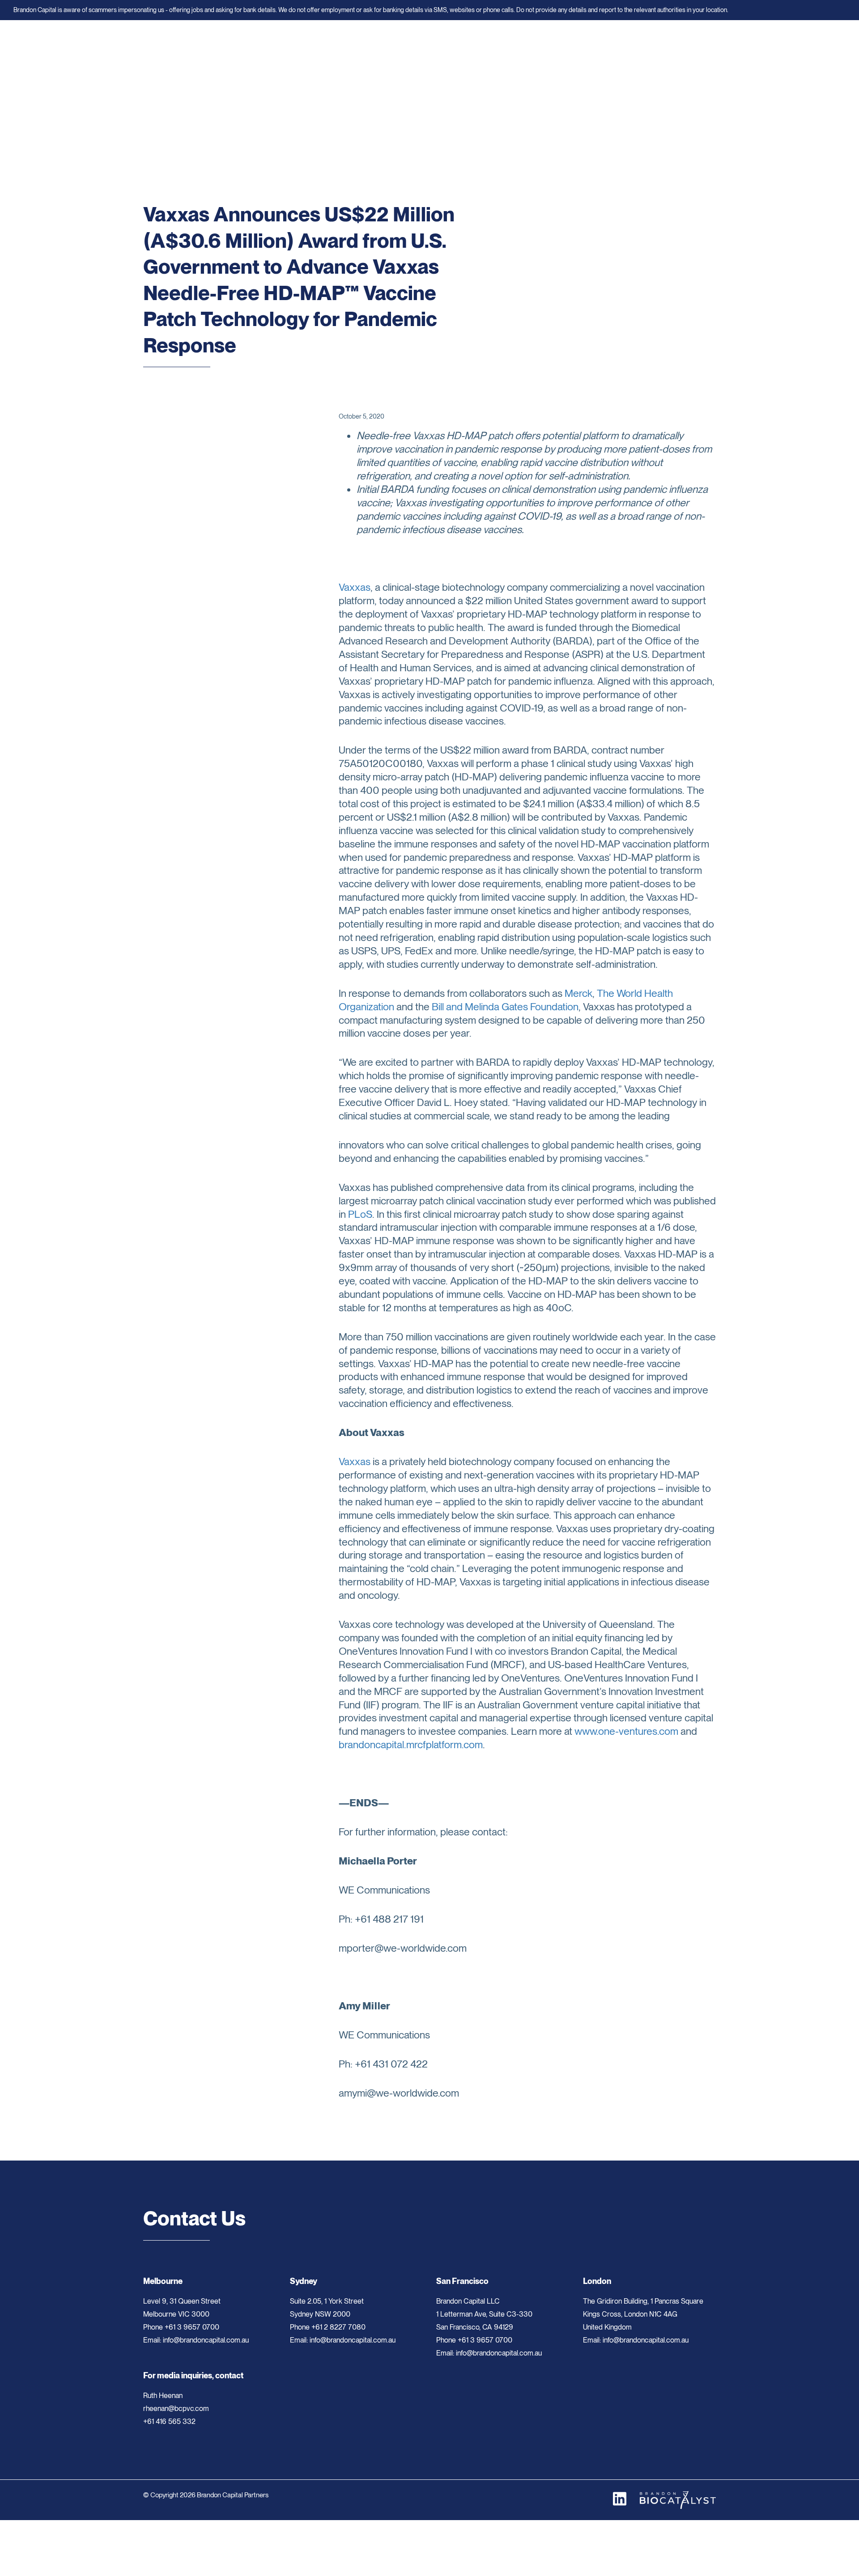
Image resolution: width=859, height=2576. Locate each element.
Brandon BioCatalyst (638, 47)
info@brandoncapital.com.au (196, 2340)
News (541, 47)
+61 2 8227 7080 (338, 2327)
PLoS (360, 1214)
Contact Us (694, 47)
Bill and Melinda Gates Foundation (505, 1007)
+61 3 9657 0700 (192, 2327)
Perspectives (579, 47)
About (347, 47)
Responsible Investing (492, 47)
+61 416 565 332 (169, 2421)
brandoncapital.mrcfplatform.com (411, 1745)
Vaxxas (355, 587)
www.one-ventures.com (626, 1731)
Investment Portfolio (422, 47)
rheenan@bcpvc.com (176, 2409)
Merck (578, 993)
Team (375, 47)
